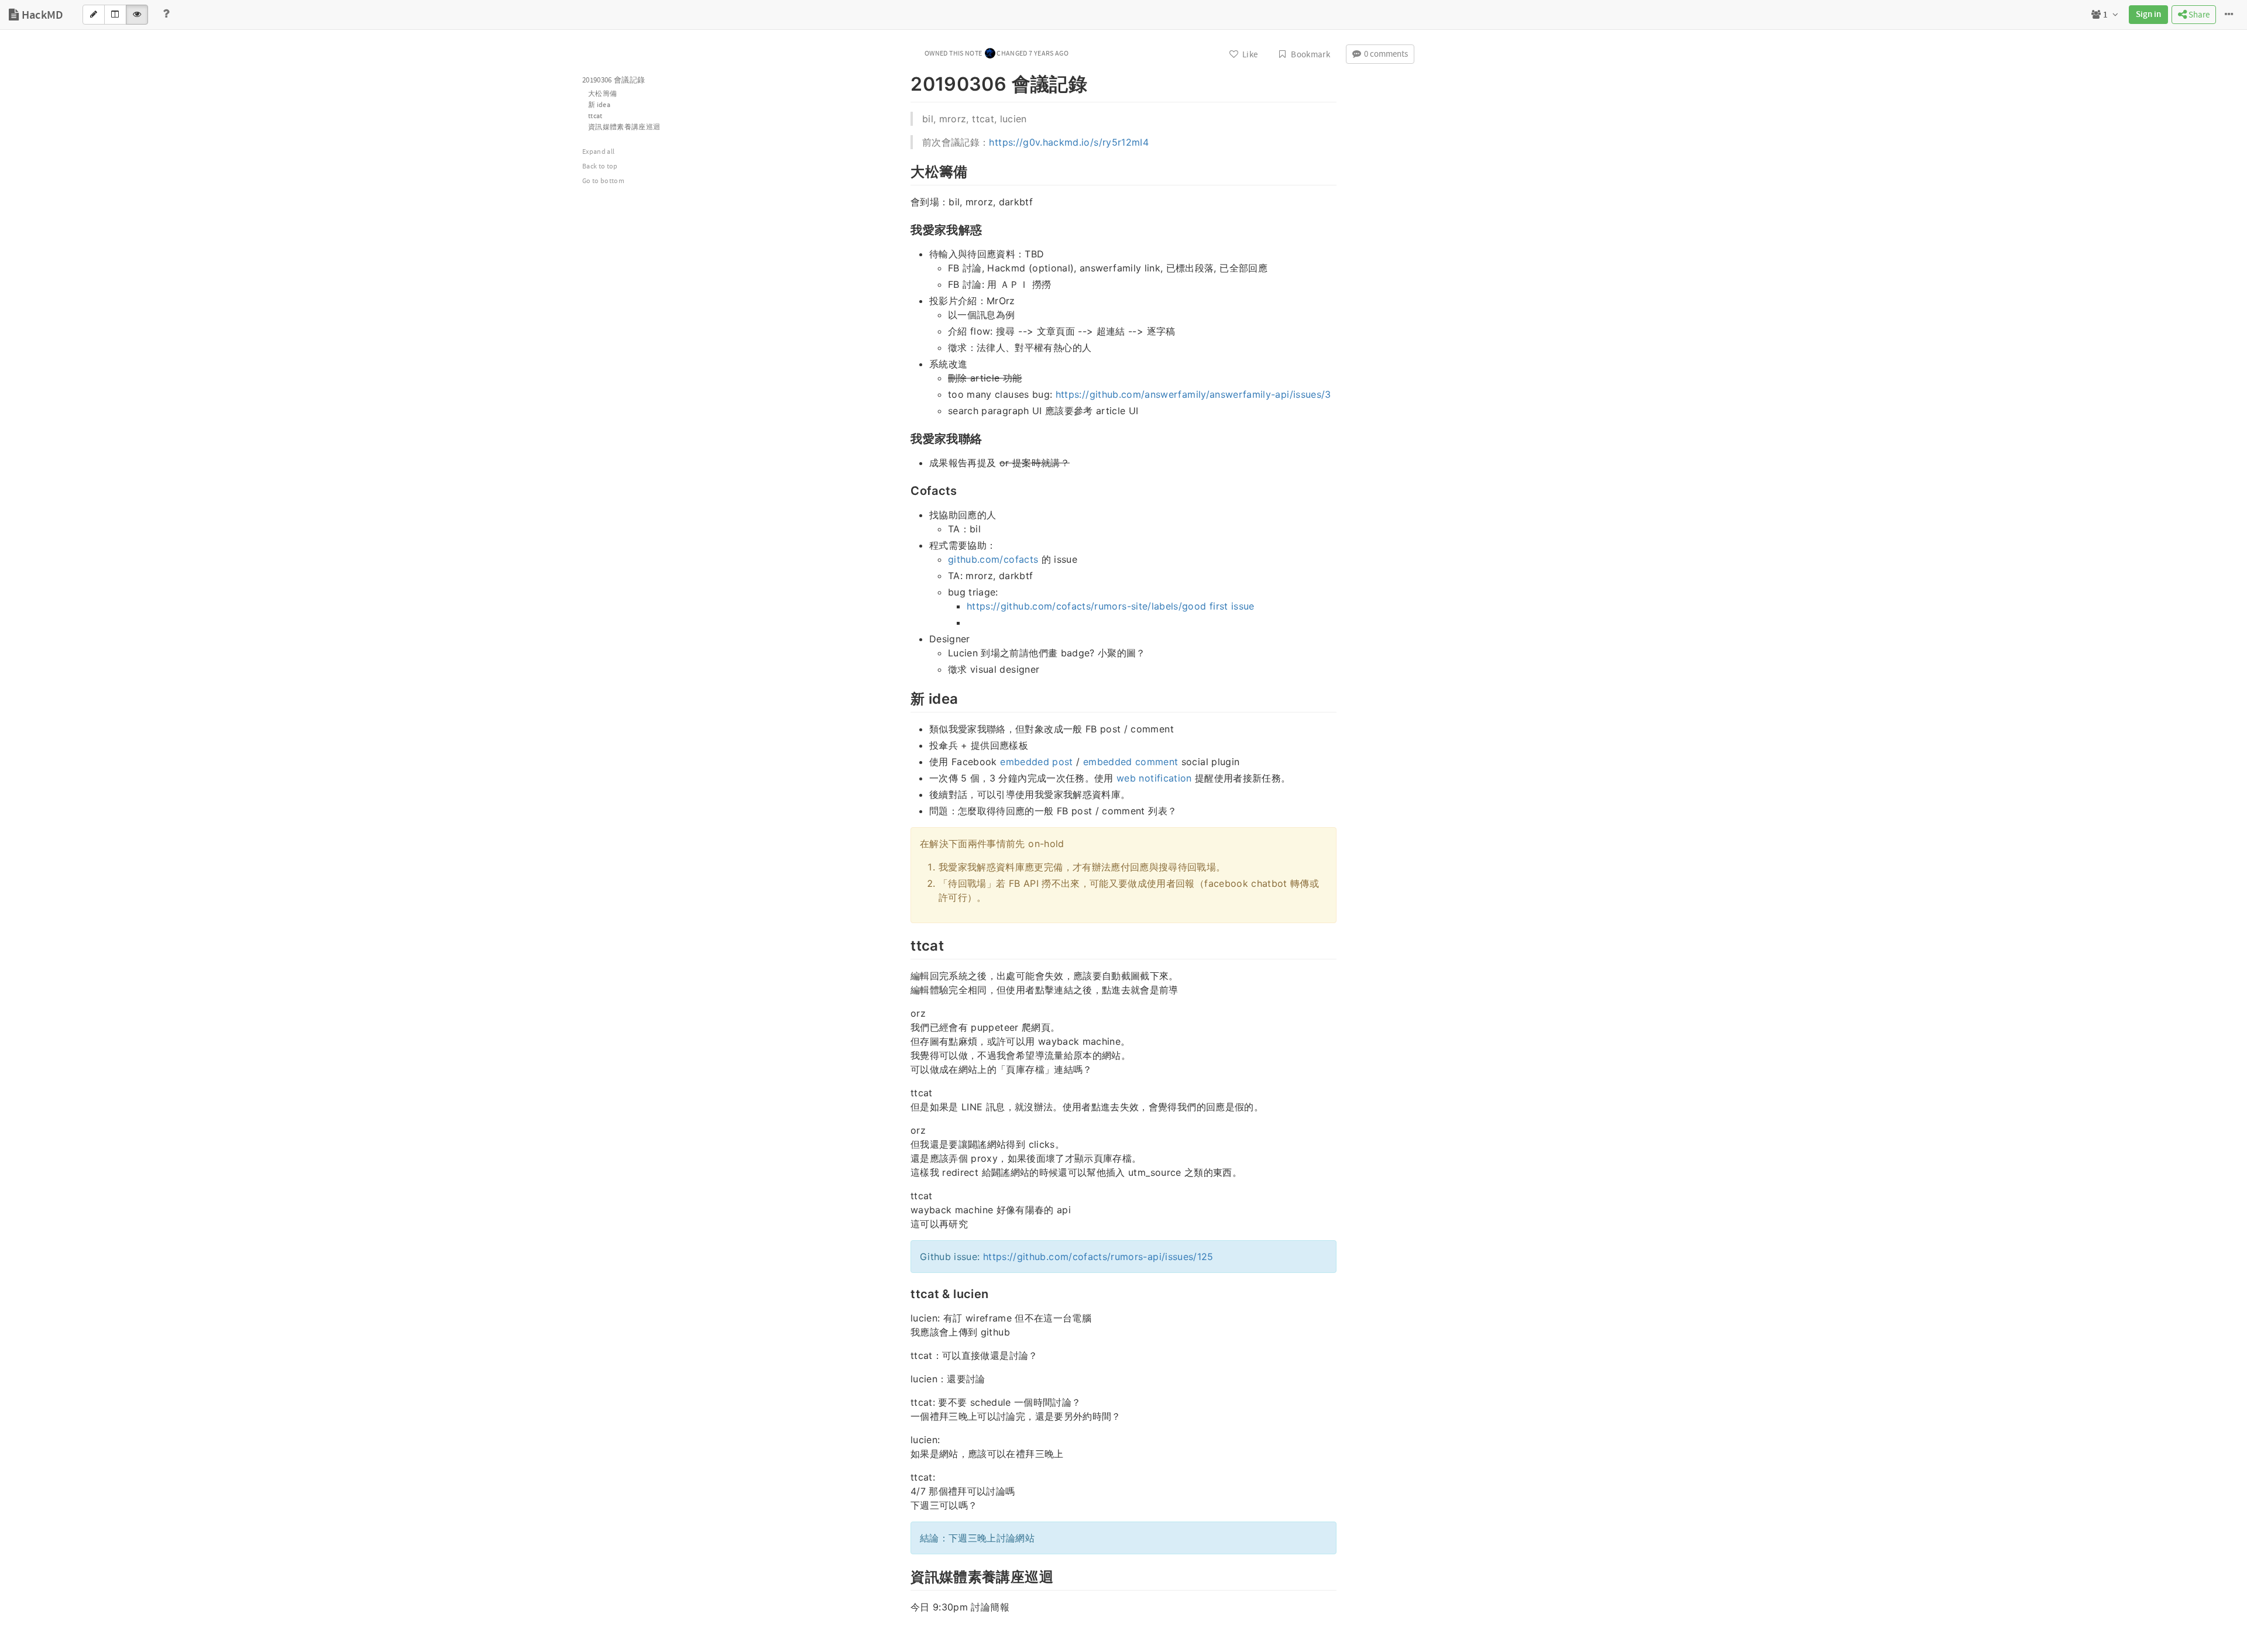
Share (2198, 15)
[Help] (166, 15)
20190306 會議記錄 (614, 80)
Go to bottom (603, 181)
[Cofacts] (905, 490)
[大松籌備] (905, 170)
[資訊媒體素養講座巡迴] (905, 1575)
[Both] (115, 15)
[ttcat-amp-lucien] (905, 1293)
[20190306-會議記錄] (905, 82)
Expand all (599, 152)
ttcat (595, 116)
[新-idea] (905, 697)
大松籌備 (602, 94)
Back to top (600, 166)
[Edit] (94, 15)
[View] (137, 15)
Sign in (2148, 15)
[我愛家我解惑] (905, 229)
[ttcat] (905, 944)
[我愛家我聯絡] (905, 438)
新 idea (599, 105)
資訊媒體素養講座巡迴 (624, 127)
